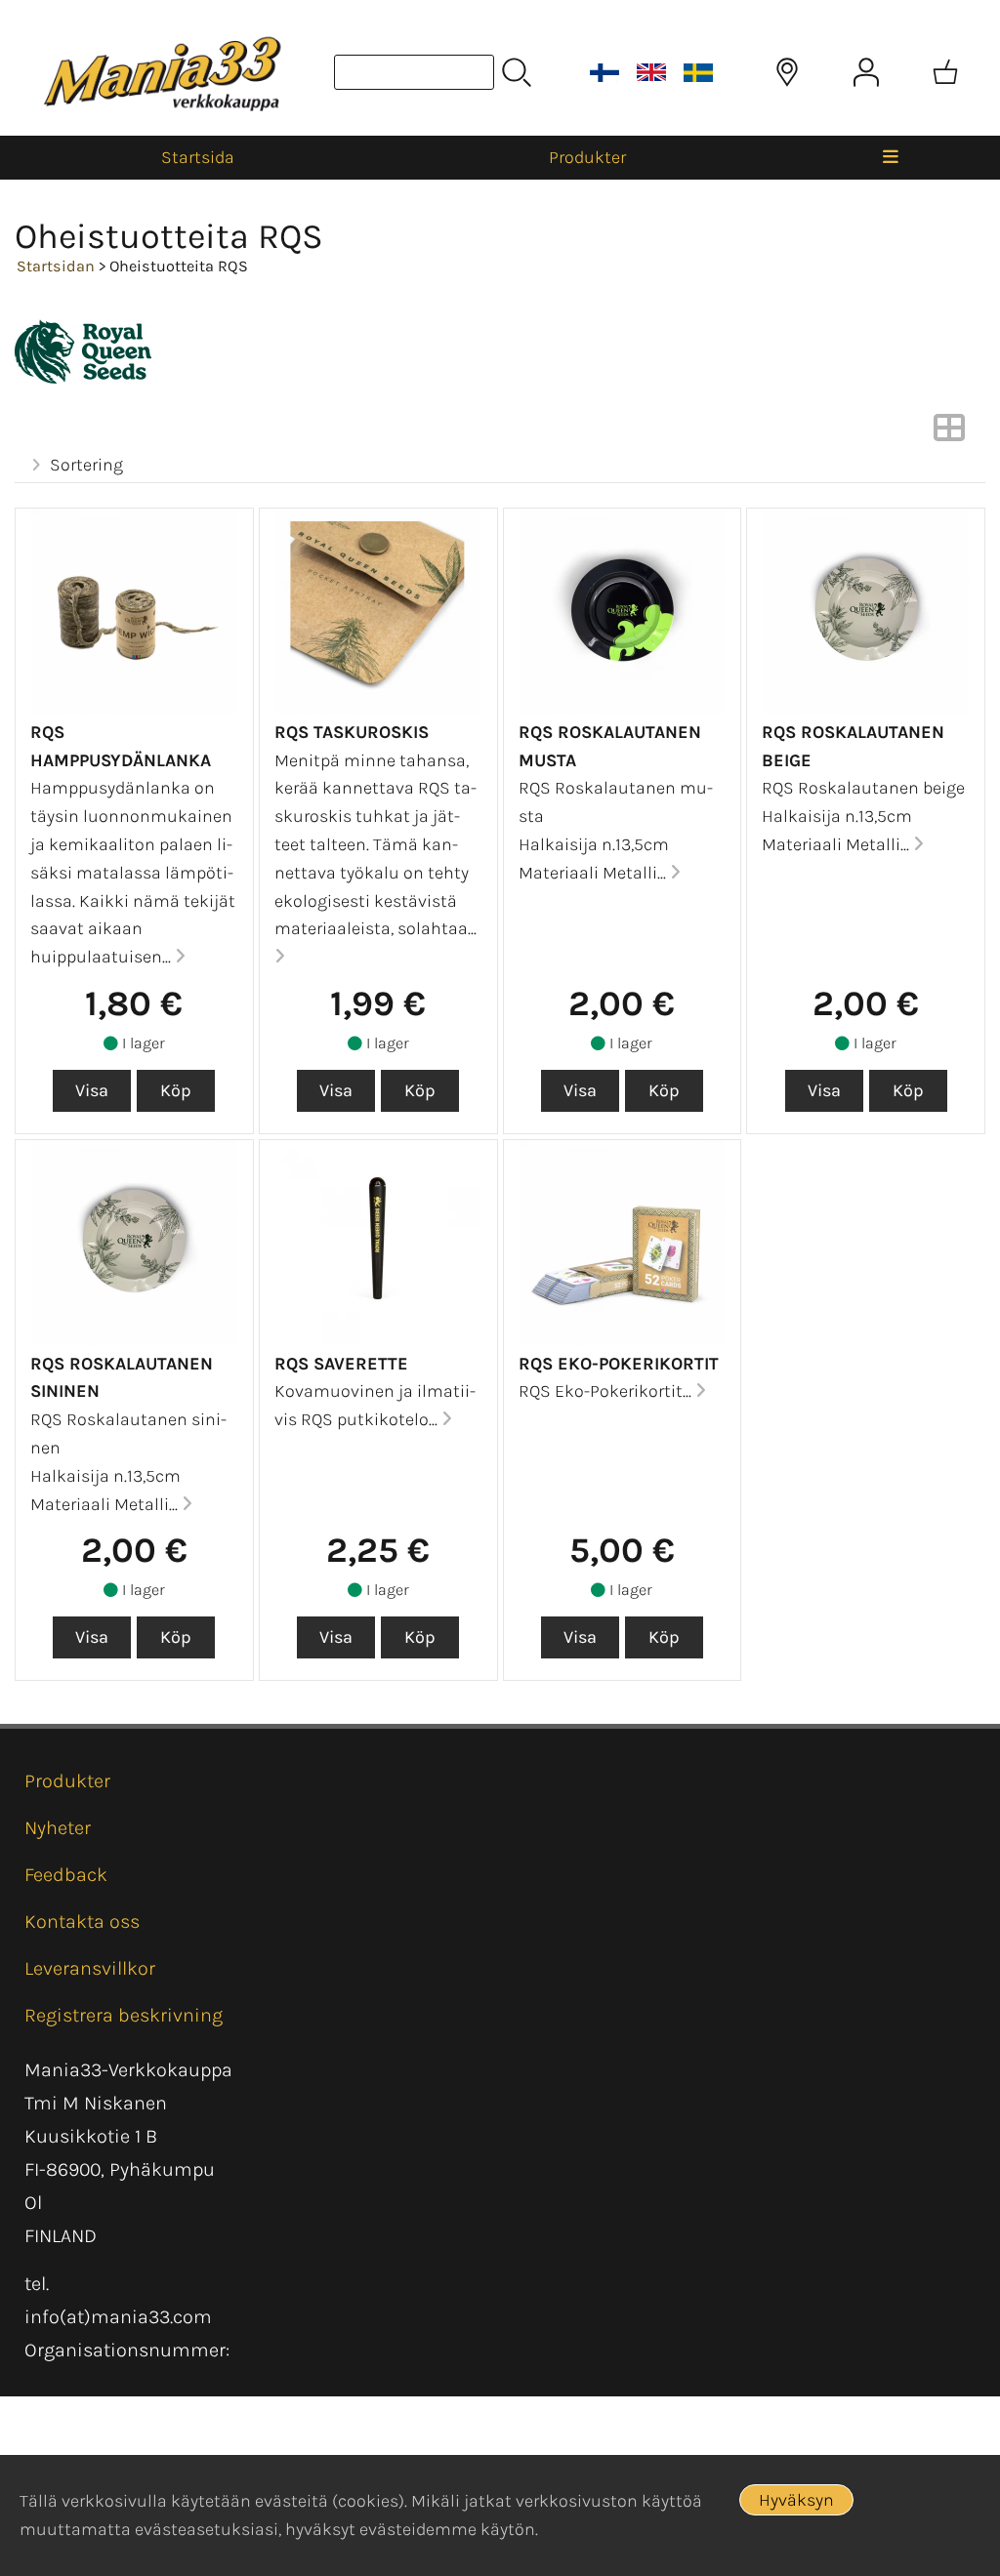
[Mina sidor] (866, 72)
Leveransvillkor (90, 1968)
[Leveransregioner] (787, 72)
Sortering (86, 465)
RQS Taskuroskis (352, 732)
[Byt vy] (949, 433)
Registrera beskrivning (124, 2015)
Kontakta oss (82, 1922)
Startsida (198, 157)
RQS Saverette (341, 1364)
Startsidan (56, 266)
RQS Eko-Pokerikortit (619, 1364)
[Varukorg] (945, 72)
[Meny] (890, 158)
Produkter (587, 157)
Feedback (66, 1875)
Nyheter (58, 1828)
